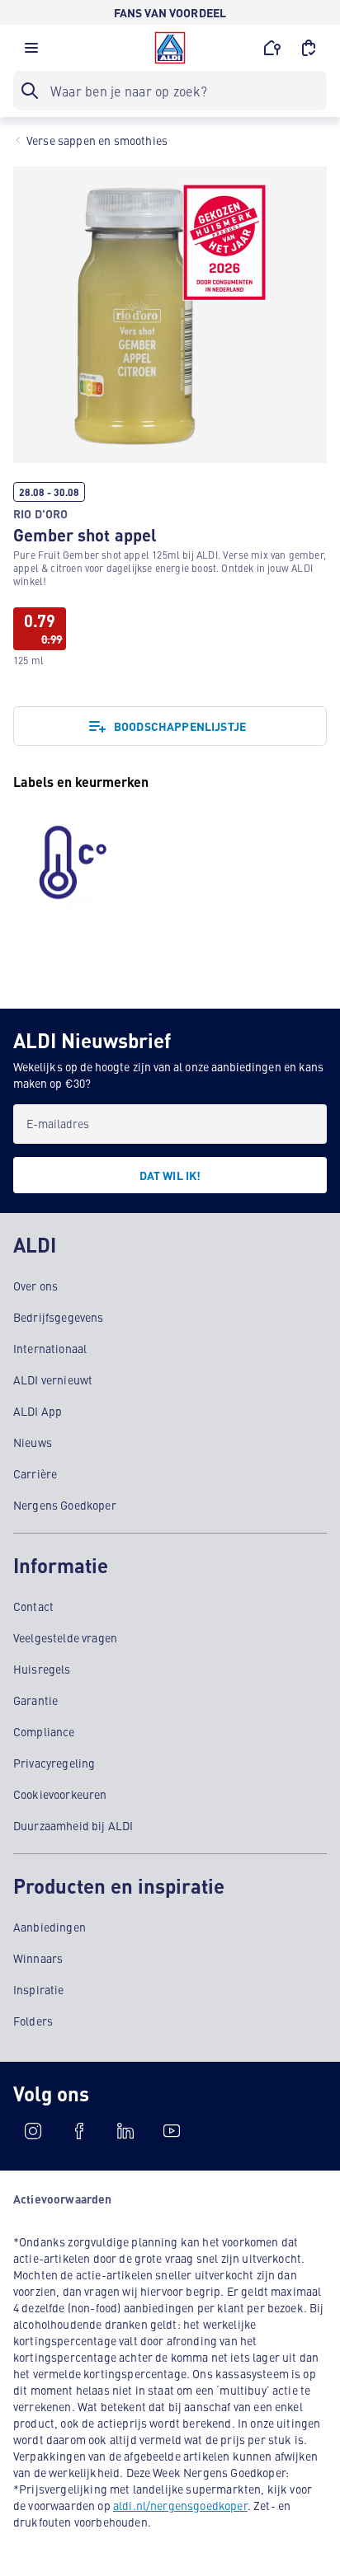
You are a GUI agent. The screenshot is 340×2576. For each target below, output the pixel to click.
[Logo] (170, 48)
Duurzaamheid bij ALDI (73, 1825)
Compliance (44, 1731)
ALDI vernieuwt (53, 1379)
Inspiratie (39, 1989)
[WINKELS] (272, 48)
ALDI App (38, 1411)
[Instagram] (33, 2131)
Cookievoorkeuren (60, 1794)
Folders (33, 2021)
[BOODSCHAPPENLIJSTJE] (309, 48)
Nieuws (33, 1442)
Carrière (35, 1473)
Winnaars (38, 1958)
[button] (31, 52)
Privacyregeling (54, 1763)
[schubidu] (79, 2131)
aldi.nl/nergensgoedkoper (180, 2505)
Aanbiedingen (50, 1927)
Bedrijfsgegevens (59, 1317)
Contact (33, 1606)
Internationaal (50, 1348)
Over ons (35, 1286)
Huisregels (42, 1669)
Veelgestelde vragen (65, 1637)
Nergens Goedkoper (65, 1505)
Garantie (35, 1700)
